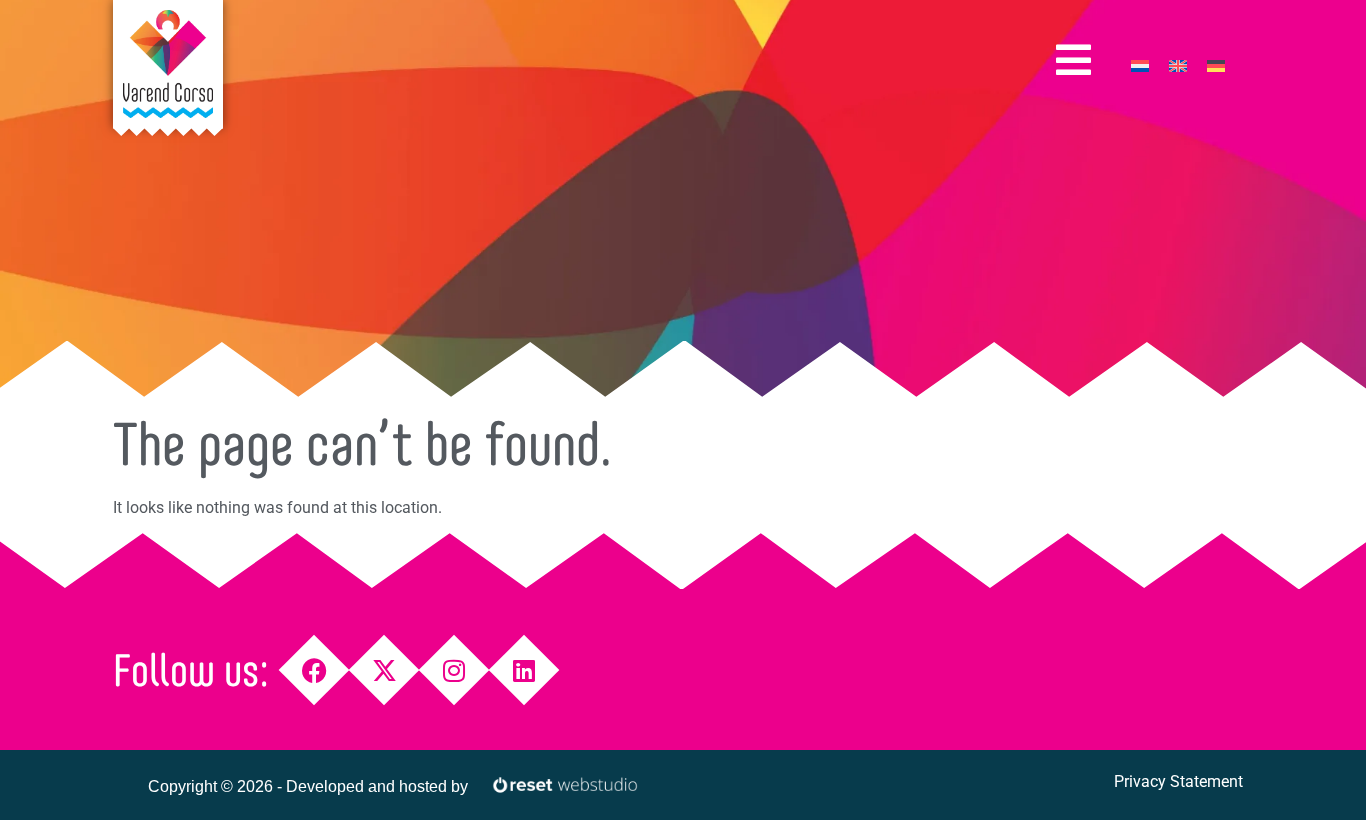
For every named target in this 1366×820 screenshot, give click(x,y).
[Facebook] (314, 670)
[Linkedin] (524, 670)
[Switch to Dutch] (1140, 65)
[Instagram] (454, 670)
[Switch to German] (1216, 65)
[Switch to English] (1178, 65)
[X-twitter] (384, 670)
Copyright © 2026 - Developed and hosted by (308, 786)
